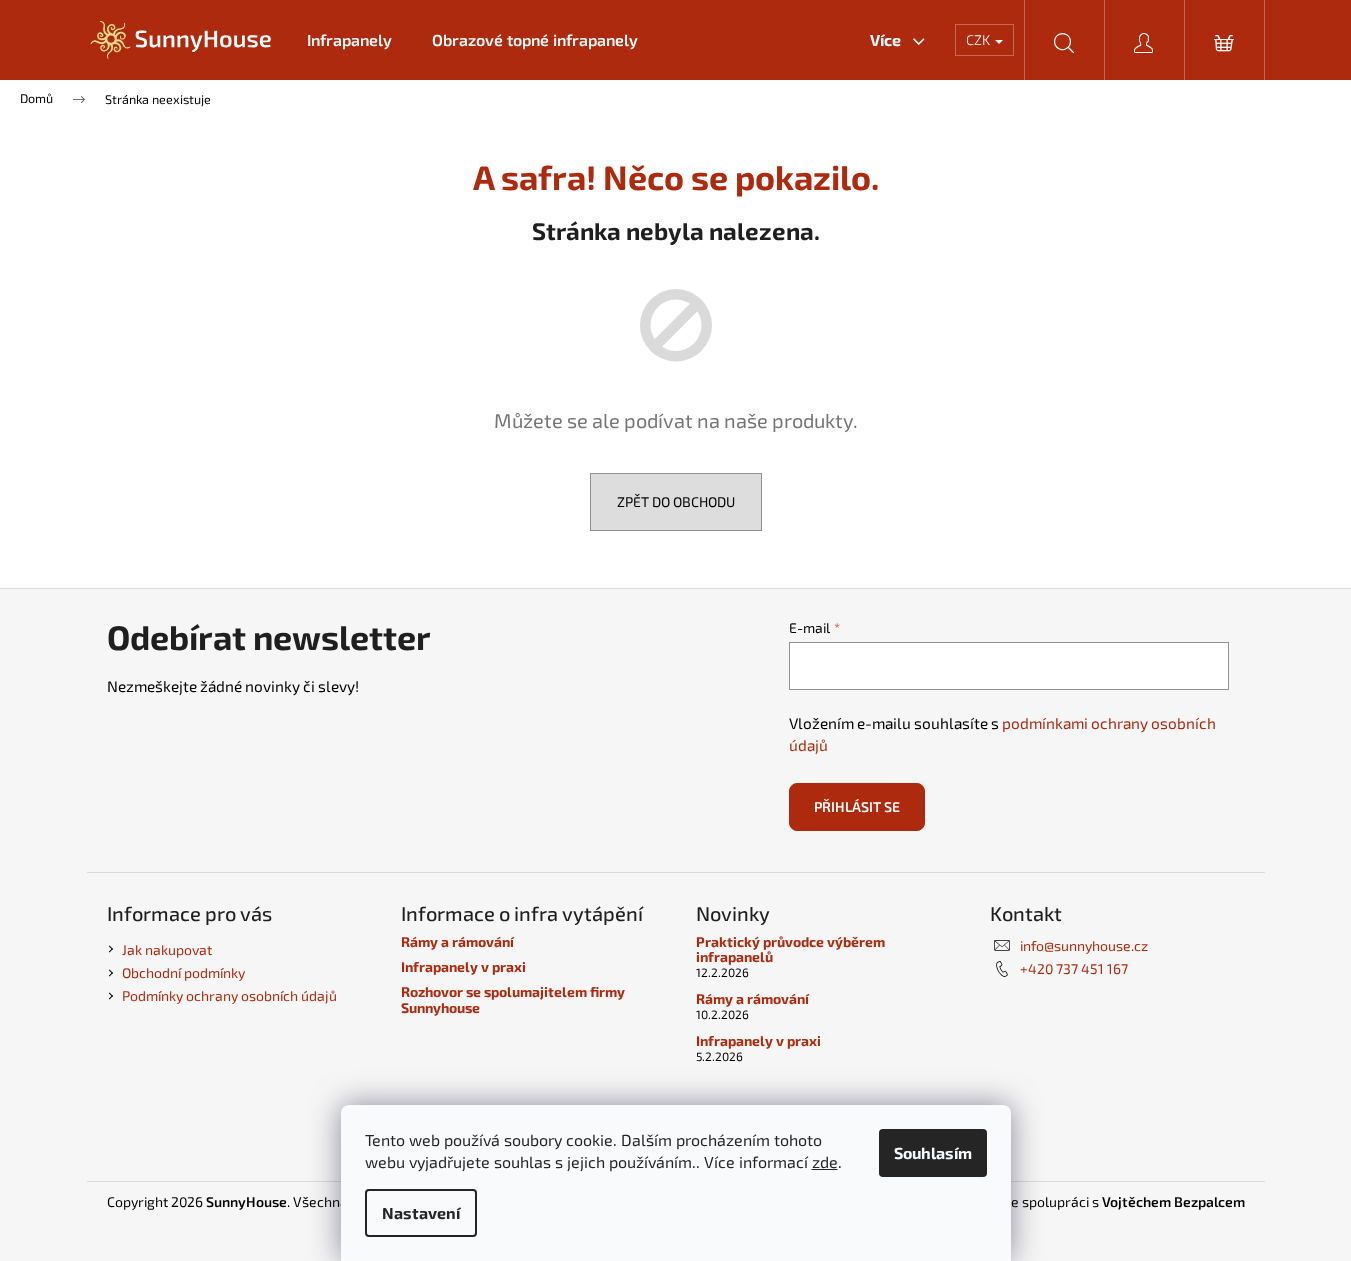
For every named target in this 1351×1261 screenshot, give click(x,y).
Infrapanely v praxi (463, 966)
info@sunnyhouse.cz (1084, 945)
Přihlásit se (857, 806)
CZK (979, 39)
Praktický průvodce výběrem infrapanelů (790, 949)
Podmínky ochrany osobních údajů (229, 995)
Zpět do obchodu (676, 501)
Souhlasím (933, 1152)
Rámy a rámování (457, 941)
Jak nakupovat (167, 949)
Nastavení (421, 1212)
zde (825, 1161)
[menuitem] (349, 40)
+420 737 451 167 (1074, 968)
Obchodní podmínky (183, 972)
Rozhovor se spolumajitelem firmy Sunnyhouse (513, 999)
